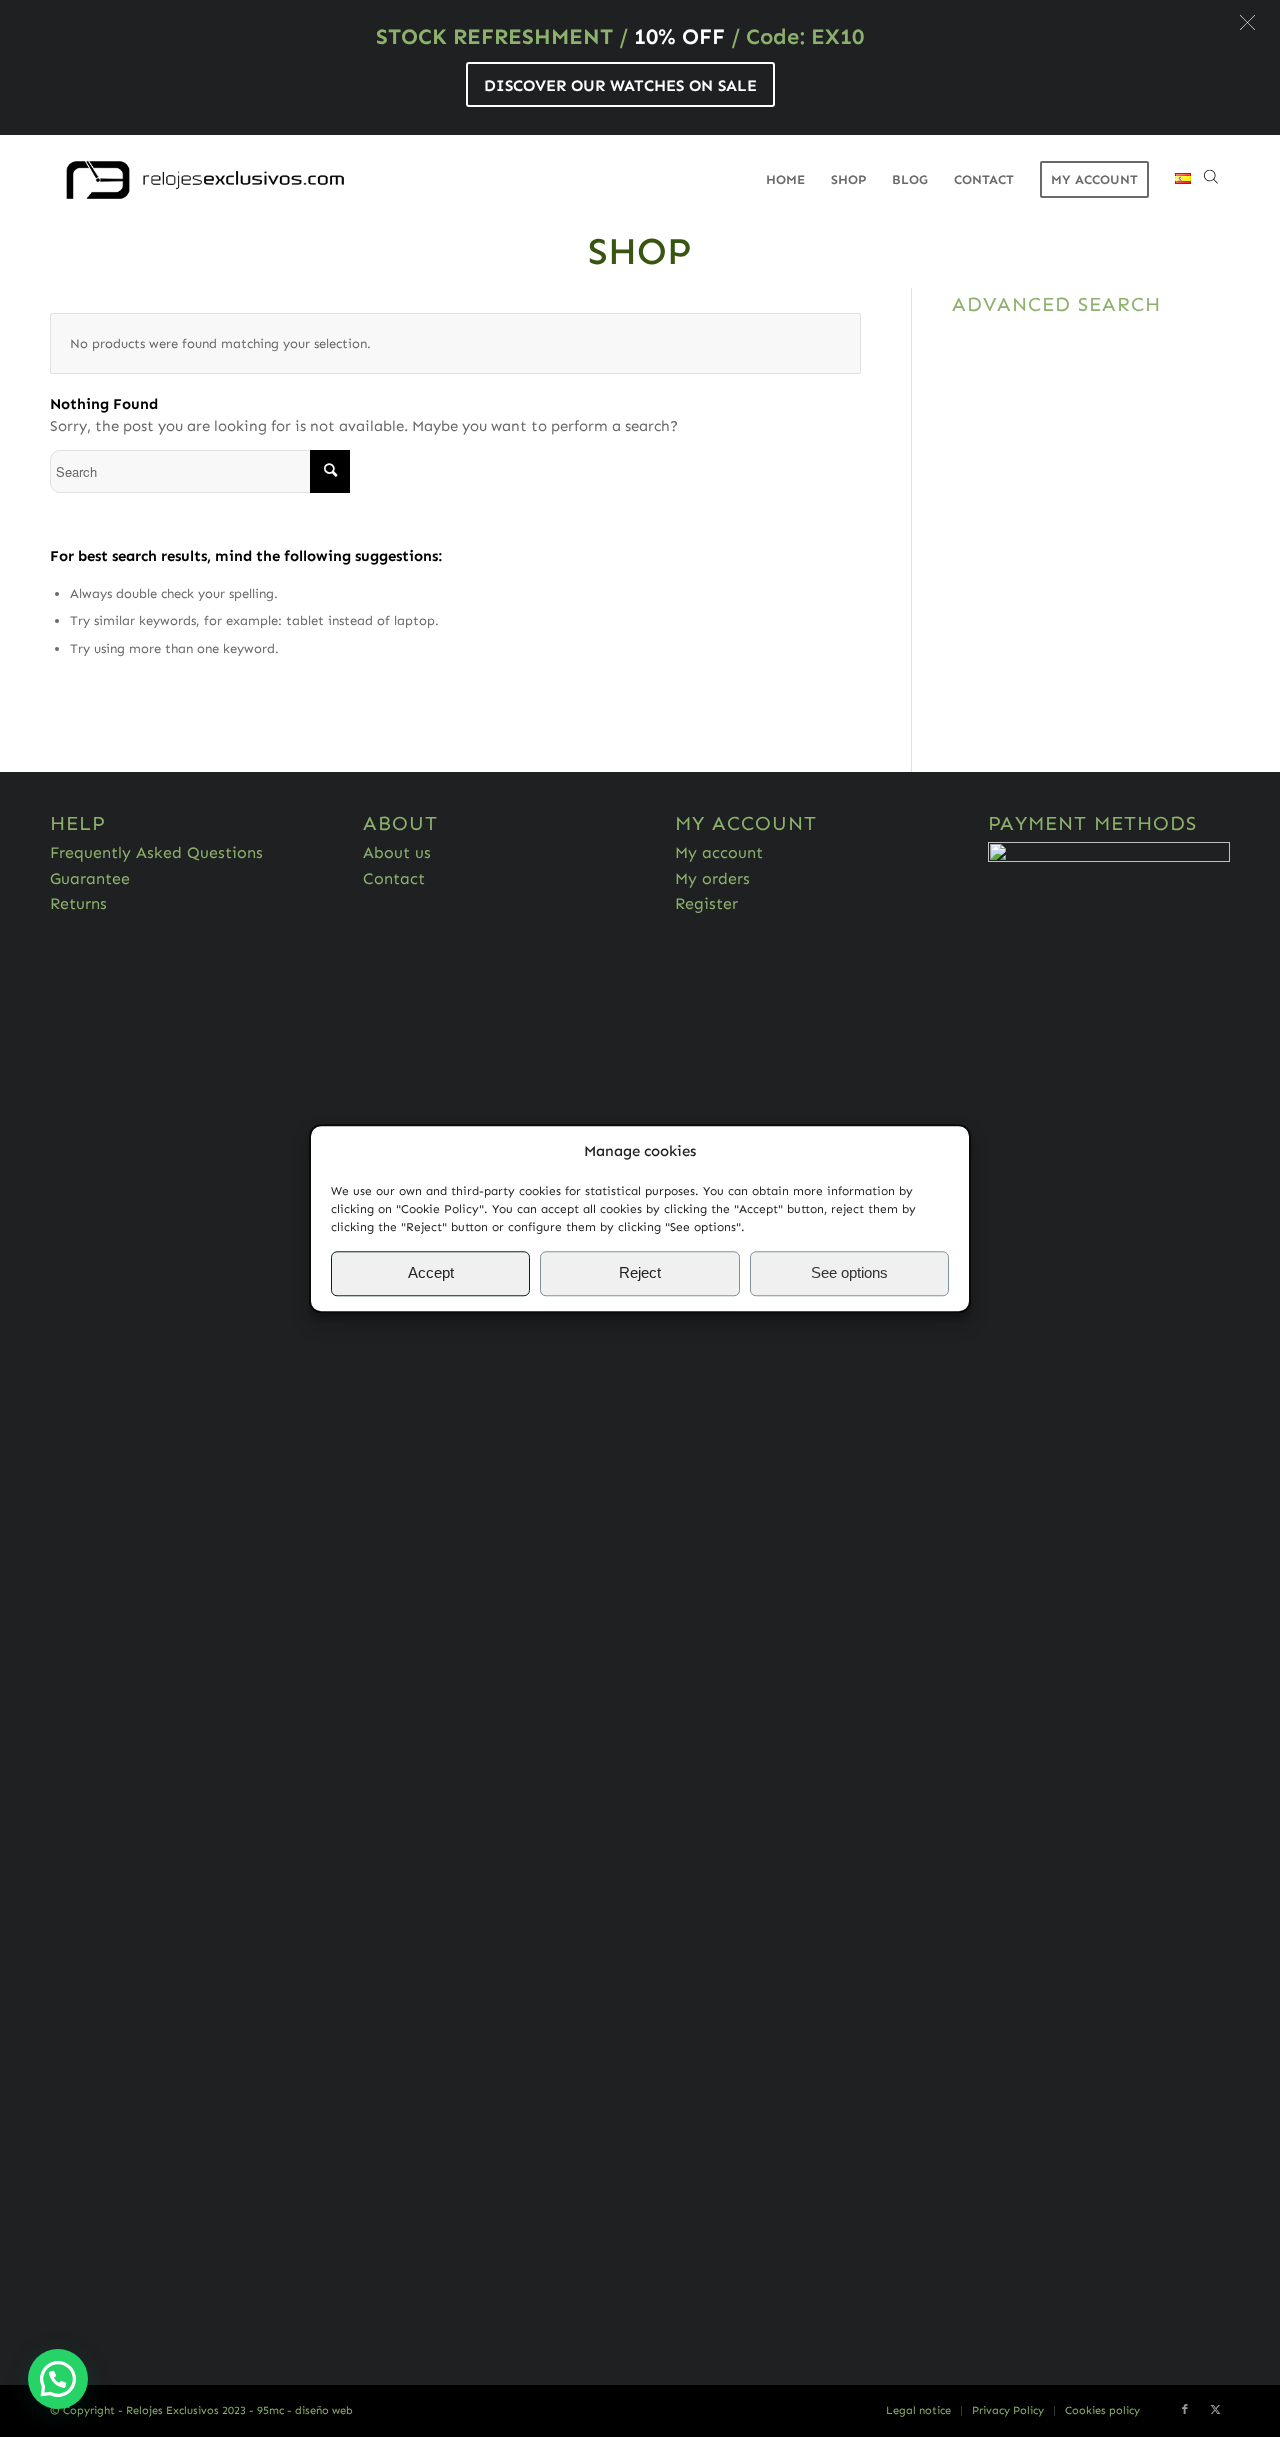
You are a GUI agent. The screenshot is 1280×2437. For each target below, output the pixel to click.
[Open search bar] (1211, 180)
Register (706, 903)
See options (849, 1273)
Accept (431, 1273)
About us (397, 852)
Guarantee (90, 878)
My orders (712, 878)
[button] (1247, 22)
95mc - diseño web (305, 2410)
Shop (640, 251)
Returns (78, 903)
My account (719, 852)
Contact (394, 878)
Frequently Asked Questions (156, 852)
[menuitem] (785, 180)
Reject (640, 1273)
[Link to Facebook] (1185, 2410)
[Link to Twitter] (1215, 2410)
